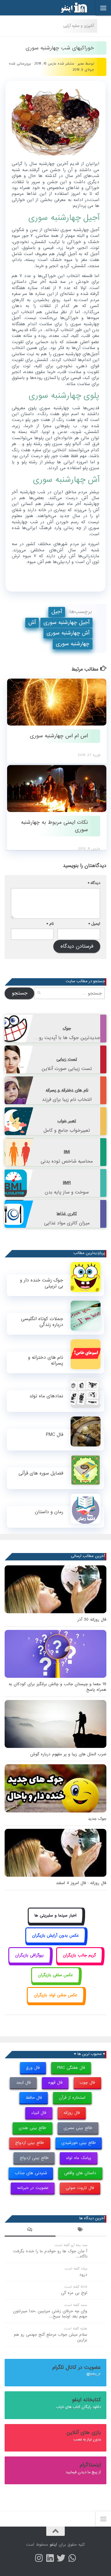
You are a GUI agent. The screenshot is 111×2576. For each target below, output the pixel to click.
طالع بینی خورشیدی (79, 2143)
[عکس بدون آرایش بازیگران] (56, 1942)
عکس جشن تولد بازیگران (56, 1995)
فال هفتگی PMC (71, 2068)
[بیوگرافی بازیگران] (30, 1962)
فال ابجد (23, 2083)
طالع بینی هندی (32, 2128)
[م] (72, 2558)
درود (83, 2275)
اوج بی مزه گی (74, 2293)
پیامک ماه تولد (78, 2158)
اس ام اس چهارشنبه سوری (59, 736)
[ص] (39, 2558)
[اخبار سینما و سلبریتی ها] (56, 1923)
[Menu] (103, 8)
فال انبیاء (39, 2113)
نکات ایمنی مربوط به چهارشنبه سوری (54, 826)
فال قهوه (55, 2083)
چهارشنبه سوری (73, 644)
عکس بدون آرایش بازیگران (55, 1936)
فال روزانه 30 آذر (92, 1620)
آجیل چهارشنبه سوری (66, 623)
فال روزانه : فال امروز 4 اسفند (81, 1883)
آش (32, 623)
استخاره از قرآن (72, 2098)
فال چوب (87, 2083)
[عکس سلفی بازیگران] (56, 1982)
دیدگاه (94, 883)
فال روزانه (72, 2113)
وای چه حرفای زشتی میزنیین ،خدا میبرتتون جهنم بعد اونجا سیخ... (50, 2314)
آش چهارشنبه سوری (68, 633)
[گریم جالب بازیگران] (80, 1962)
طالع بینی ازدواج (30, 2143)
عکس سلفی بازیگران (55, 1975)
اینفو (53, 2545)
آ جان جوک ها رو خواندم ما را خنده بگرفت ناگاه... (50, 2254)
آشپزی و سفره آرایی (79, 26)
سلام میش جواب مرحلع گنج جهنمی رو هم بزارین (51, 2337)
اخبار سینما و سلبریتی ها (55, 1915)
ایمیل (94, 924)
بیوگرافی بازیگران (29, 1955)
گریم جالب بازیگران (79, 1955)
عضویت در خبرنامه (33, 2188)
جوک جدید (97, 1819)
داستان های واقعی (80, 2173)
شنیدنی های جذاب (31, 2173)
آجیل (57, 612)
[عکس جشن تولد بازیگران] (55, 2002)
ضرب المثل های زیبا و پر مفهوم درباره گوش (68, 1754)
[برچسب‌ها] (81, 2230)
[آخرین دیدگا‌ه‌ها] (30, 2230)
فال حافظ (34, 2098)
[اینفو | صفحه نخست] (69, 8)
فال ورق (33, 2068)
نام (50, 924)
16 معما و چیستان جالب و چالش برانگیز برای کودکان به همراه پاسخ (58, 1687)
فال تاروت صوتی (80, 2188)
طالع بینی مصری (78, 2128)
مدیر (81, 64)
